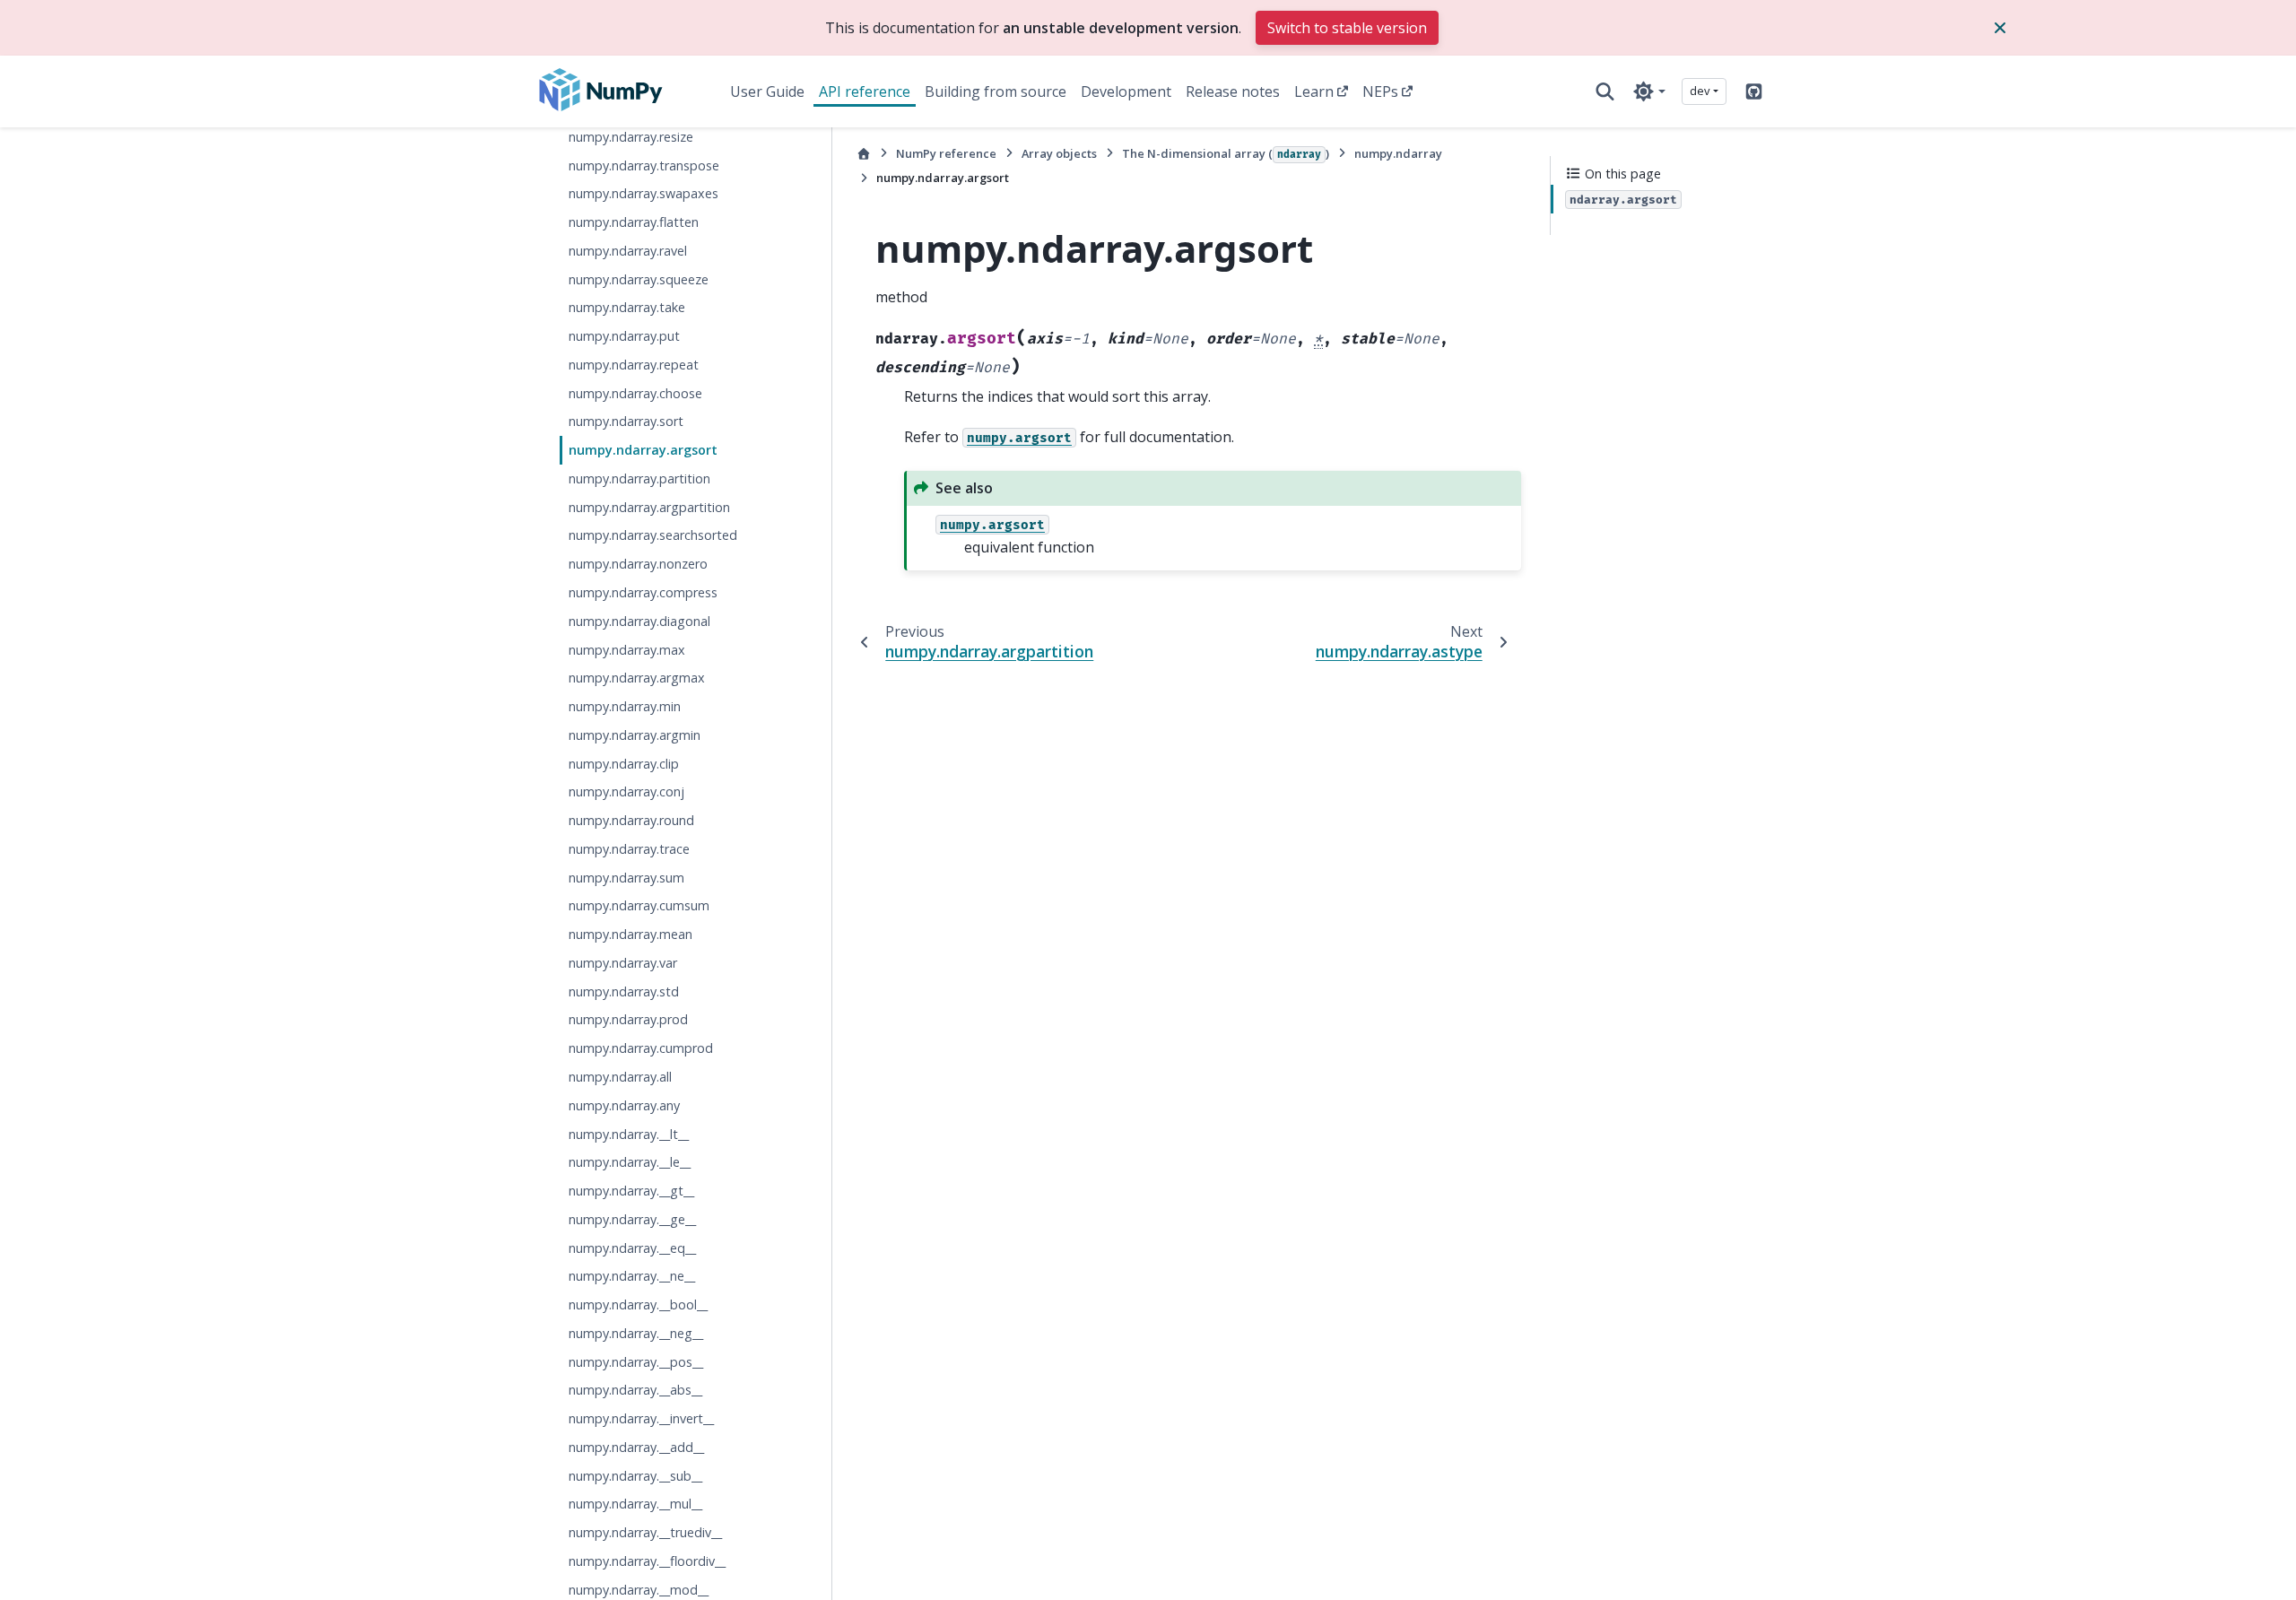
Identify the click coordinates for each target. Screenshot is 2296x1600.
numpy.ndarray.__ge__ (632, 1219)
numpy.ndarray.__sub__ (635, 1476)
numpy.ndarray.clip (624, 764)
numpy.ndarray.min (625, 706)
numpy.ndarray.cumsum (639, 905)
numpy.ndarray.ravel (628, 251)
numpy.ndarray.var (623, 963)
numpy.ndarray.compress (643, 592)
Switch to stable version (1347, 28)
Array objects (1059, 153)
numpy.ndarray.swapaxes (644, 193)
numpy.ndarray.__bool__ (638, 1304)
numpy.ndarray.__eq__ (632, 1248)
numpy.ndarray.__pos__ (636, 1362)
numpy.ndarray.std (624, 991)
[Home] (864, 154)
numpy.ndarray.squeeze (639, 279)
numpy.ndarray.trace (629, 849)
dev (1700, 91)
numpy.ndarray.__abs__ (635, 1390)
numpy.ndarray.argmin (635, 735)
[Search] (1605, 91)
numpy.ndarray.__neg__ (636, 1333)
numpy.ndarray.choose (635, 393)
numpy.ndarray (1398, 153)
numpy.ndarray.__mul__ (635, 1504)
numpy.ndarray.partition (639, 478)
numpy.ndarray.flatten (634, 222)
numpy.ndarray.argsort (643, 450)
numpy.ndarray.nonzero (638, 564)
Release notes (1233, 91)
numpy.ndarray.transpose (644, 165)
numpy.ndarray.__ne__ (632, 1276)
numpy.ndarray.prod (628, 1019)
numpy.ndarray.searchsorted (653, 535)
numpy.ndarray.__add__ (636, 1447)
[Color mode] (1649, 91)
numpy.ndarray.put (624, 336)
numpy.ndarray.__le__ (630, 1162)
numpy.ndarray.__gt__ (631, 1191)
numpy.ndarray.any (624, 1105)
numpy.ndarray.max (627, 650)
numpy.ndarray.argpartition (649, 507)
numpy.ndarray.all (620, 1077)
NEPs (1380, 91)
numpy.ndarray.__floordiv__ (647, 1561)
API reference (865, 91)
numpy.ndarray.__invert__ (641, 1418)
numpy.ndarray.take (627, 307)
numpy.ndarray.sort (626, 421)
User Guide (767, 91)
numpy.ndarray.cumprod (641, 1048)
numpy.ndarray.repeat (634, 365)
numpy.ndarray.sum (626, 878)
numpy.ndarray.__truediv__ (645, 1532)
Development (1126, 91)
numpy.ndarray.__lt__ (629, 1134)
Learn (1314, 91)
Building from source (996, 91)
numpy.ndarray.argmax (637, 678)
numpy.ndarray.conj (626, 791)
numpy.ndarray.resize (631, 137)
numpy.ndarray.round (631, 820)
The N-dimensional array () (1226, 153)
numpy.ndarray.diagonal (639, 621)
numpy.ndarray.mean (631, 934)
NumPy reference (946, 153)
